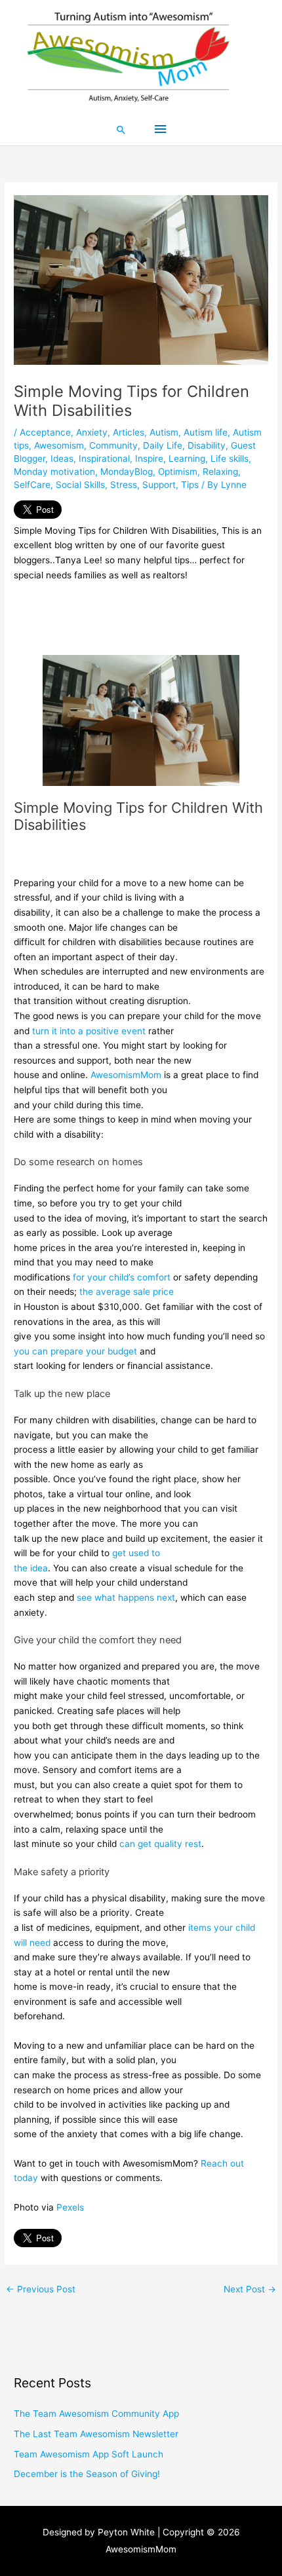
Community (113, 445)
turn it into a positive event (89, 1031)
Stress (124, 485)
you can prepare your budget (75, 1351)
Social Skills (80, 485)
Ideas (62, 458)
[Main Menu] (160, 129)
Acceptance (45, 432)
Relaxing (220, 472)
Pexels (70, 2207)
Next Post (250, 2289)
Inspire (149, 458)
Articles (129, 432)
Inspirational (104, 458)
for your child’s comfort (122, 1277)
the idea (31, 1568)
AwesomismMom (126, 1075)
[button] (121, 130)
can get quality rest (160, 1844)
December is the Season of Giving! (87, 2474)
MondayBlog (127, 472)
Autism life (206, 432)
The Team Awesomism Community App (96, 2414)
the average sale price (127, 1292)
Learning (187, 458)
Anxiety (92, 432)
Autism (164, 432)
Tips (190, 485)
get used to (136, 1553)
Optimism (178, 472)
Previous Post (41, 2289)
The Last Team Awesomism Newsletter (96, 2434)
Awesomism (59, 445)
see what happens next (126, 1597)
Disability (207, 445)
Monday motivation (54, 472)
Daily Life (163, 445)
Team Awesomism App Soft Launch (89, 2454)
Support (159, 485)
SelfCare (32, 485)
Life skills (230, 458)
